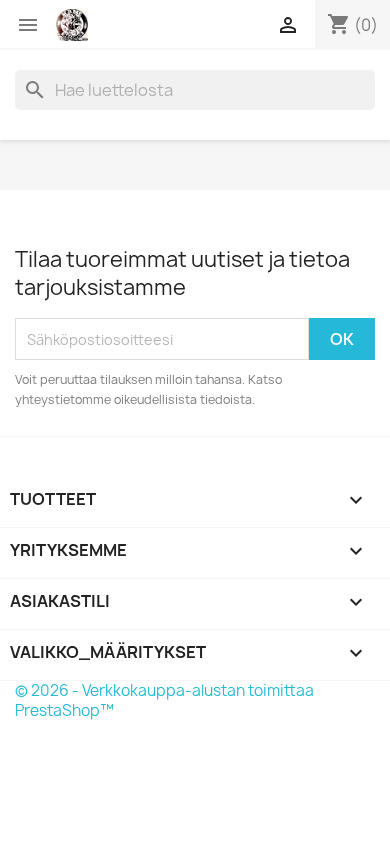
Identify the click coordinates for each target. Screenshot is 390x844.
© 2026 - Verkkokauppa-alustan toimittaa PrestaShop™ (164, 700)
